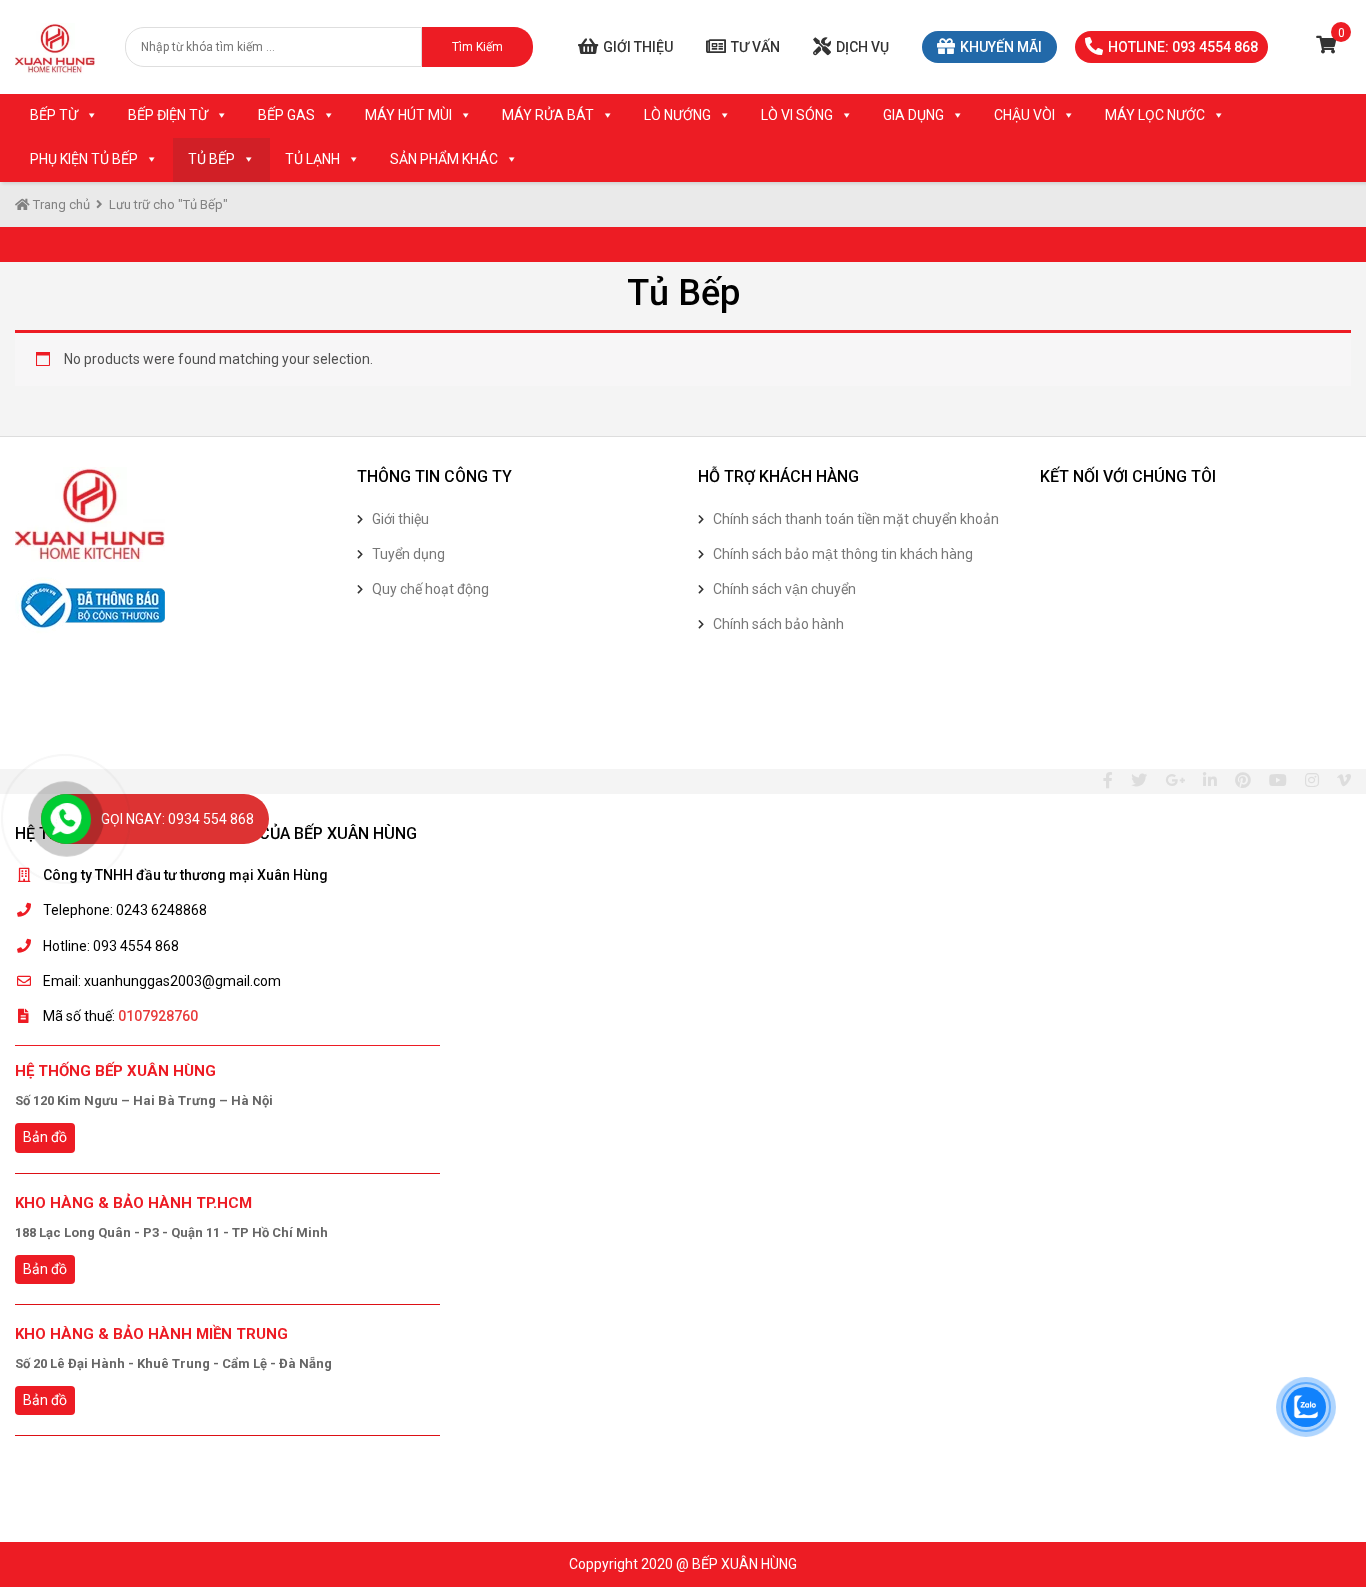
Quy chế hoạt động (430, 589)
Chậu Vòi (1024, 115)
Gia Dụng (913, 115)
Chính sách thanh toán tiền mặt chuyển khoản (856, 519)
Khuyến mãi (1001, 47)
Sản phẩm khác (444, 159)
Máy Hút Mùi (408, 115)
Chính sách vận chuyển (784, 589)
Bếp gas (286, 115)
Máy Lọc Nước (1155, 115)
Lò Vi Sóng (797, 115)
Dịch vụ (862, 47)
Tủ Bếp (211, 159)
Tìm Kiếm (477, 47)
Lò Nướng (677, 115)
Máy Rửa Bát (548, 115)
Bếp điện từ (168, 115)
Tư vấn (755, 47)
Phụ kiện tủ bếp (84, 159)
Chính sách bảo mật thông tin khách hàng (843, 554)
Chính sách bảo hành (778, 624)
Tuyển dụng (408, 554)
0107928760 (158, 1016)
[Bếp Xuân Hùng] (55, 47)
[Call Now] (66, 819)
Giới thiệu (638, 47)
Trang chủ (60, 204)
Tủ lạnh (312, 159)
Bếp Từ (54, 115)
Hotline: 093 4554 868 (1183, 47)
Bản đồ (45, 1137)
